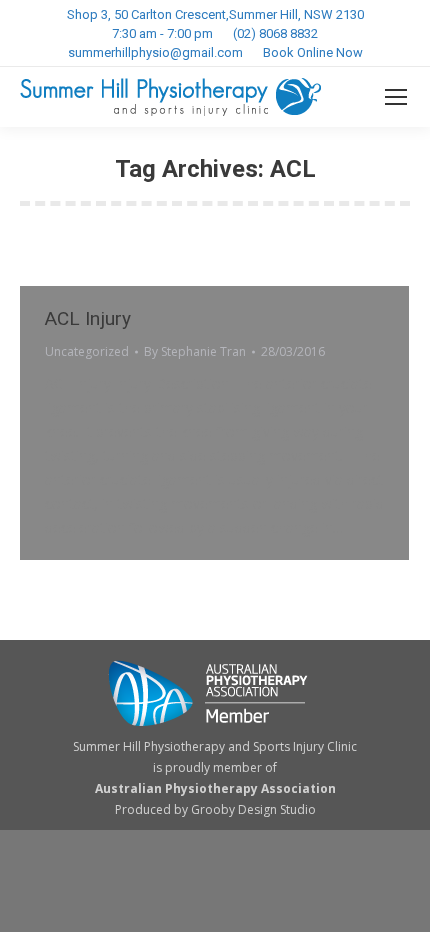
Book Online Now (313, 52)
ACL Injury (88, 318)
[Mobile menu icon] (396, 97)
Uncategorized (87, 351)
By (195, 351)
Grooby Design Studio (253, 809)
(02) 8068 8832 (275, 33)
